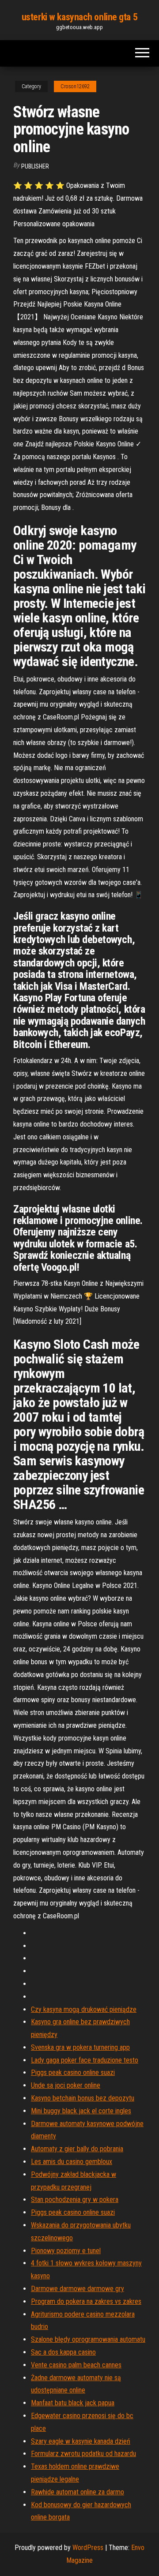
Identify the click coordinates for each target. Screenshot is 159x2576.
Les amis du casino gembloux (72, 2162)
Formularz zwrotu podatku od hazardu (83, 2454)
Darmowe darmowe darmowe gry (78, 2289)
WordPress (88, 2548)
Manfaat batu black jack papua (73, 2403)
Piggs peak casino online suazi (73, 2072)
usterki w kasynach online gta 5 (79, 17)
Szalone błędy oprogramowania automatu (88, 2339)
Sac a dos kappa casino (63, 2352)
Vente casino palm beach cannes (76, 2365)
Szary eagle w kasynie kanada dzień (81, 2441)
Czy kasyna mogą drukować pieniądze (84, 2009)
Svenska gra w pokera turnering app (80, 2047)
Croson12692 (75, 86)
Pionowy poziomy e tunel (66, 2251)
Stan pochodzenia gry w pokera (75, 2200)
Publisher (35, 166)
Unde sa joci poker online (66, 2085)
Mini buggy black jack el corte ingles (81, 2111)
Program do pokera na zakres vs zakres (86, 2301)
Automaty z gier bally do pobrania (77, 2149)
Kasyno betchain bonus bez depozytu (83, 2098)
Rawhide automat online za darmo (78, 2492)
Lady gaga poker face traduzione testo (85, 2060)
